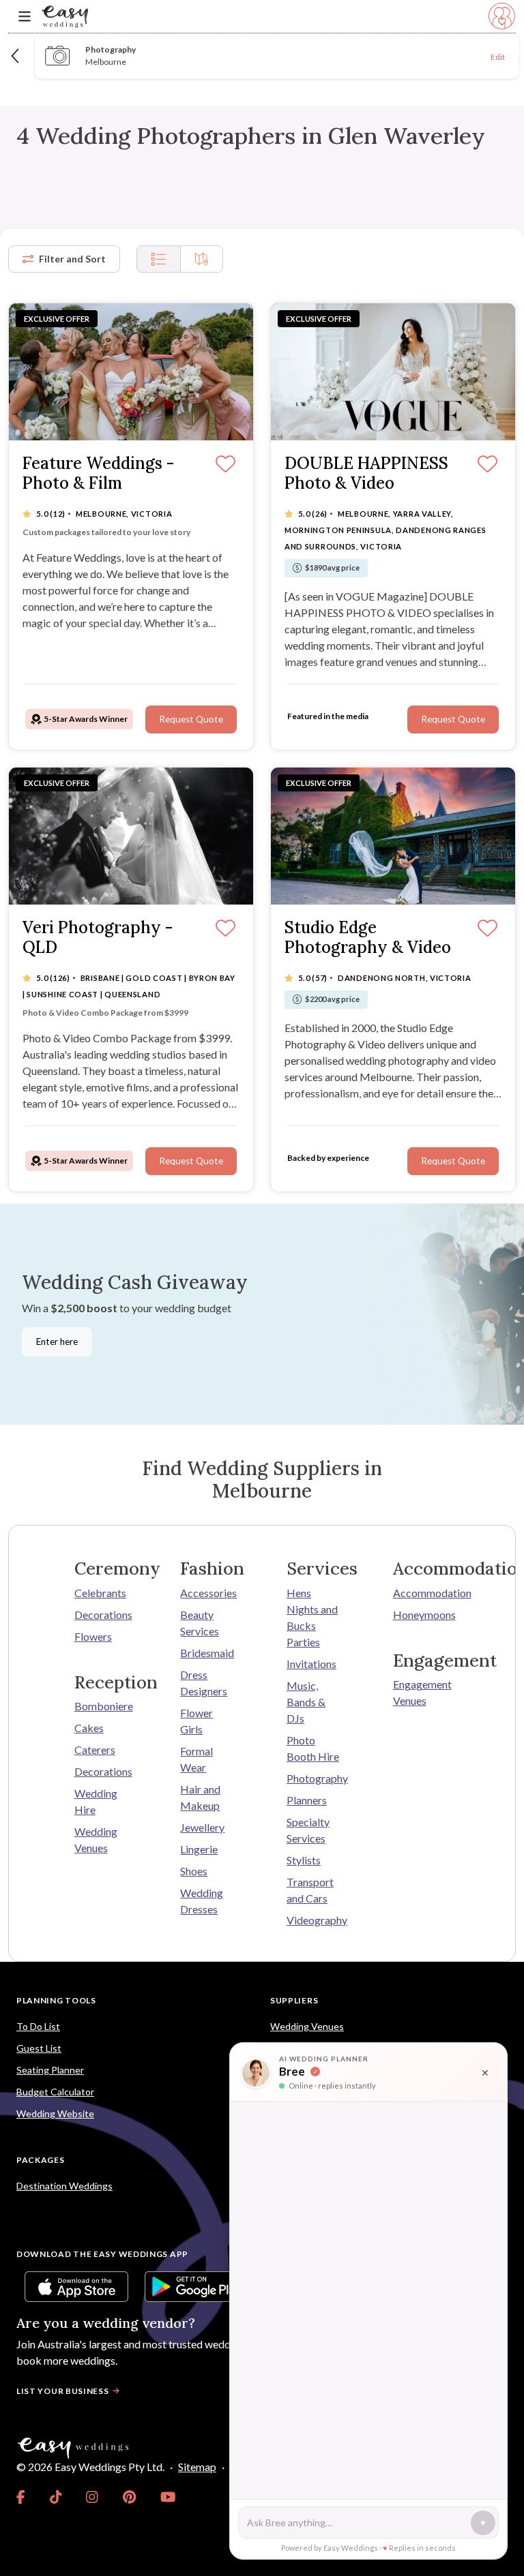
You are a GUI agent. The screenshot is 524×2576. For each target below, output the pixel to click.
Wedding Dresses (202, 1901)
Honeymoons (422, 1615)
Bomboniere (103, 1706)
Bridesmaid (207, 1653)
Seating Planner (50, 2070)
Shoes (194, 1871)
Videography (315, 1920)
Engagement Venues (422, 1692)
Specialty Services (308, 1830)
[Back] (16, 56)
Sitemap (197, 2467)
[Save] (225, 465)
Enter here (57, 1342)
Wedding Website (55, 2113)
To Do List (38, 2026)
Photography (315, 1778)
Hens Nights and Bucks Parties (312, 1617)
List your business (63, 2391)
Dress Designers (204, 1683)
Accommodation (422, 1593)
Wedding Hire (96, 1801)
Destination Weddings (64, 2186)
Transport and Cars (310, 1890)
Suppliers (294, 2000)
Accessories (208, 1593)
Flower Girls (196, 1721)
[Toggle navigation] (25, 17)
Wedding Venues (96, 1839)
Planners (307, 1800)
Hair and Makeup (200, 1797)
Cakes (89, 1728)
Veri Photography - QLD (98, 938)
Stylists (304, 1860)
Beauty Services (200, 1623)
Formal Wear (196, 1759)
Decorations (103, 1615)
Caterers (95, 1749)
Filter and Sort (72, 259)
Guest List (39, 2048)
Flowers (93, 1636)
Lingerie (199, 1849)
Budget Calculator (55, 2092)
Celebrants (100, 1593)
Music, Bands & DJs (306, 1702)
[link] (21, 2497)
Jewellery (202, 1827)
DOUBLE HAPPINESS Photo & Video (366, 474)
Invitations (311, 1664)
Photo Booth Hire (313, 1748)
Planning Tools (56, 2000)
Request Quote (191, 719)
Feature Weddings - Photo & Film (98, 474)
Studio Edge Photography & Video (368, 938)
